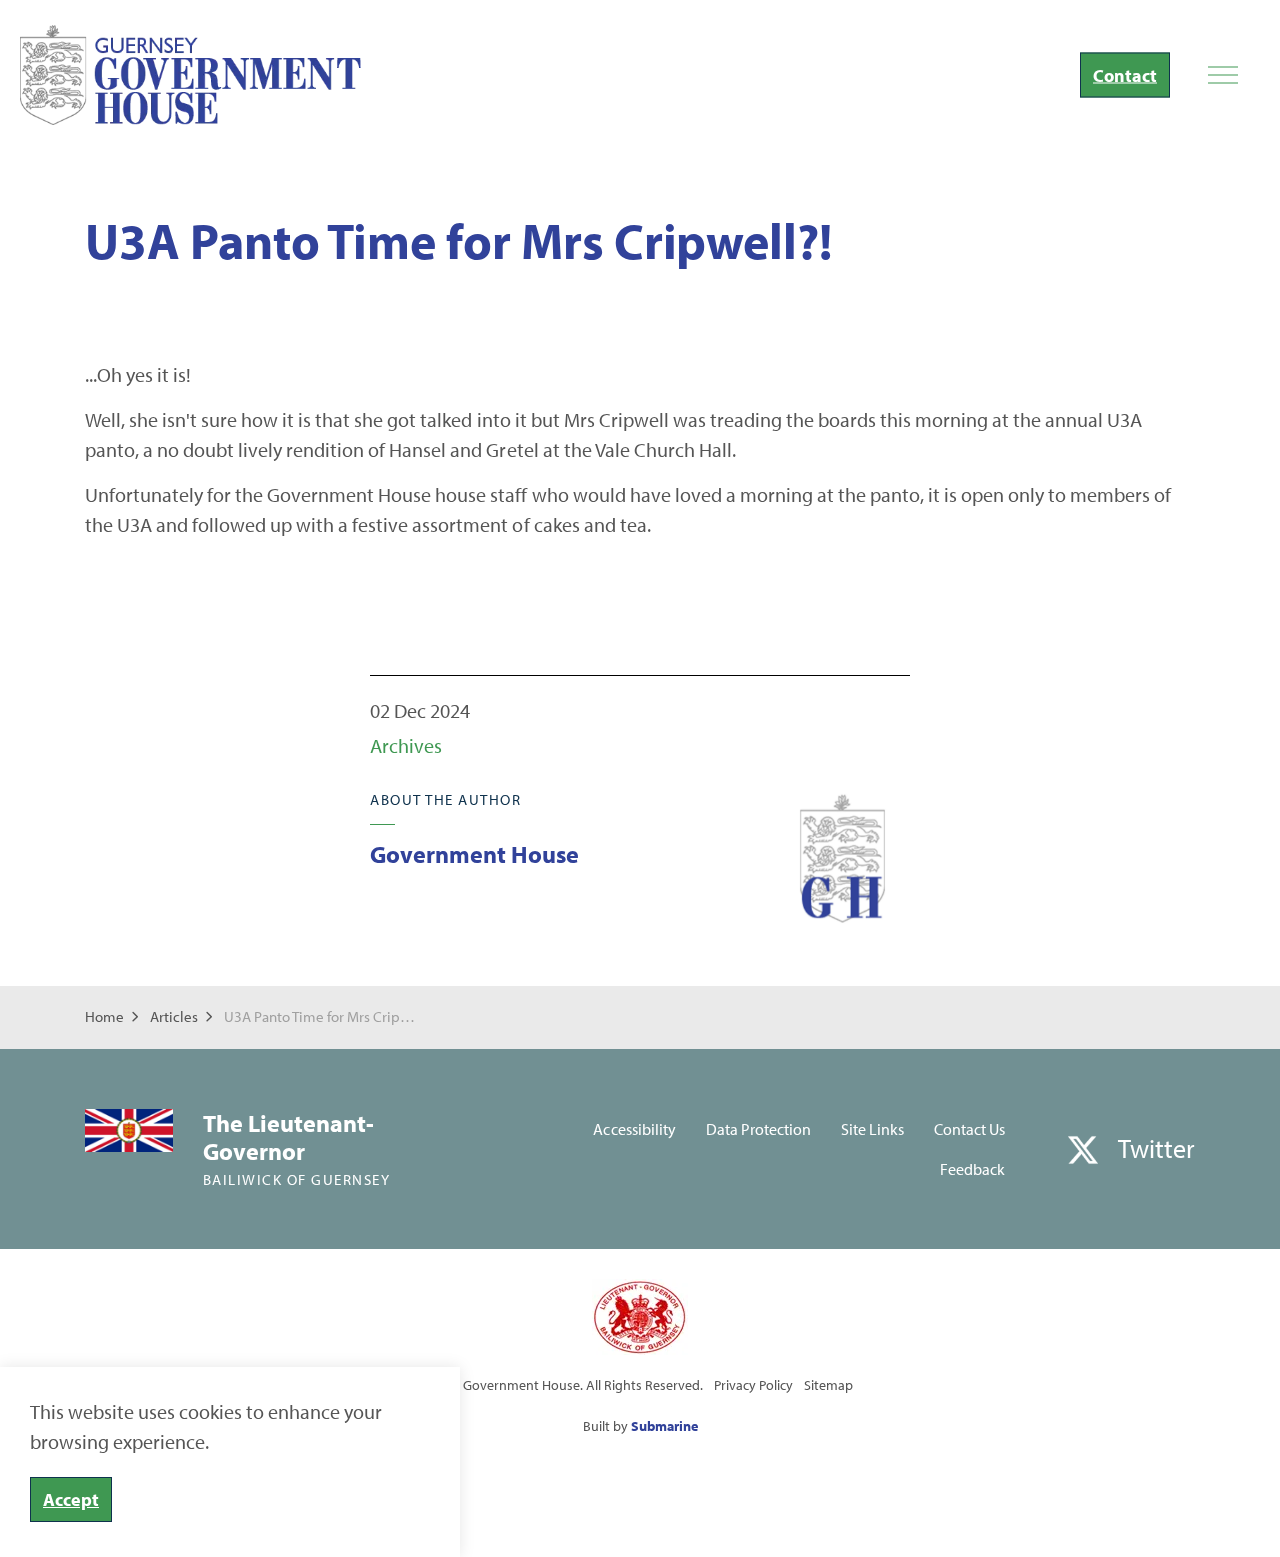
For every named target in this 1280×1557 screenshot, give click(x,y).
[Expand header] (1222, 75)
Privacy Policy (753, 1385)
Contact (1125, 75)
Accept (71, 1499)
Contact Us (969, 1129)
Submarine (664, 1426)
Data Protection (758, 1129)
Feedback (972, 1169)
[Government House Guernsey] (190, 75)
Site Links (872, 1129)
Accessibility (634, 1129)
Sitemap (828, 1385)
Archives (406, 745)
